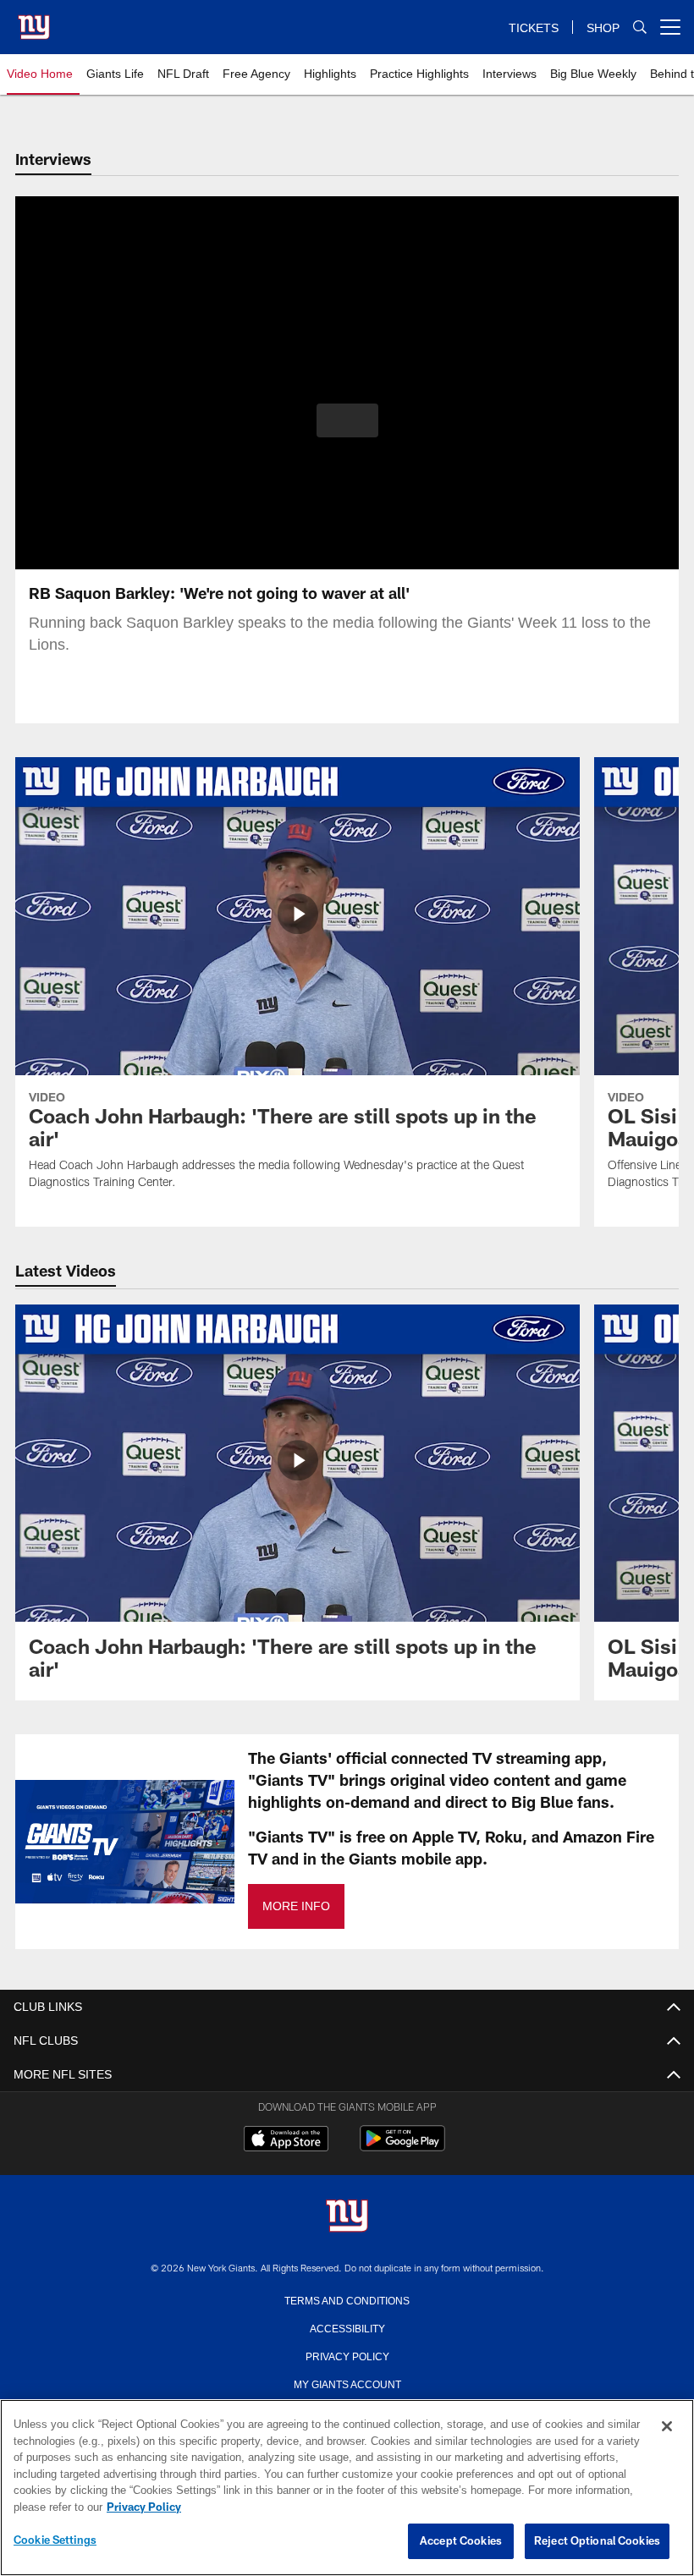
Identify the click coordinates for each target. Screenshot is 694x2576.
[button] (347, 420)
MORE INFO (295, 1906)
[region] (347, 2488)
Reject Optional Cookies (597, 2541)
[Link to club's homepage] (34, 20)
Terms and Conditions (347, 2299)
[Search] (640, 27)
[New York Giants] (347, 2217)
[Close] (667, 2427)
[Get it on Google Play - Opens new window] (402, 2147)
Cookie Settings (55, 2540)
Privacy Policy (347, 2355)
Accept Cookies (461, 2541)
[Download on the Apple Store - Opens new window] (286, 2140)
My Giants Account (347, 2383)
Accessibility (347, 2327)
